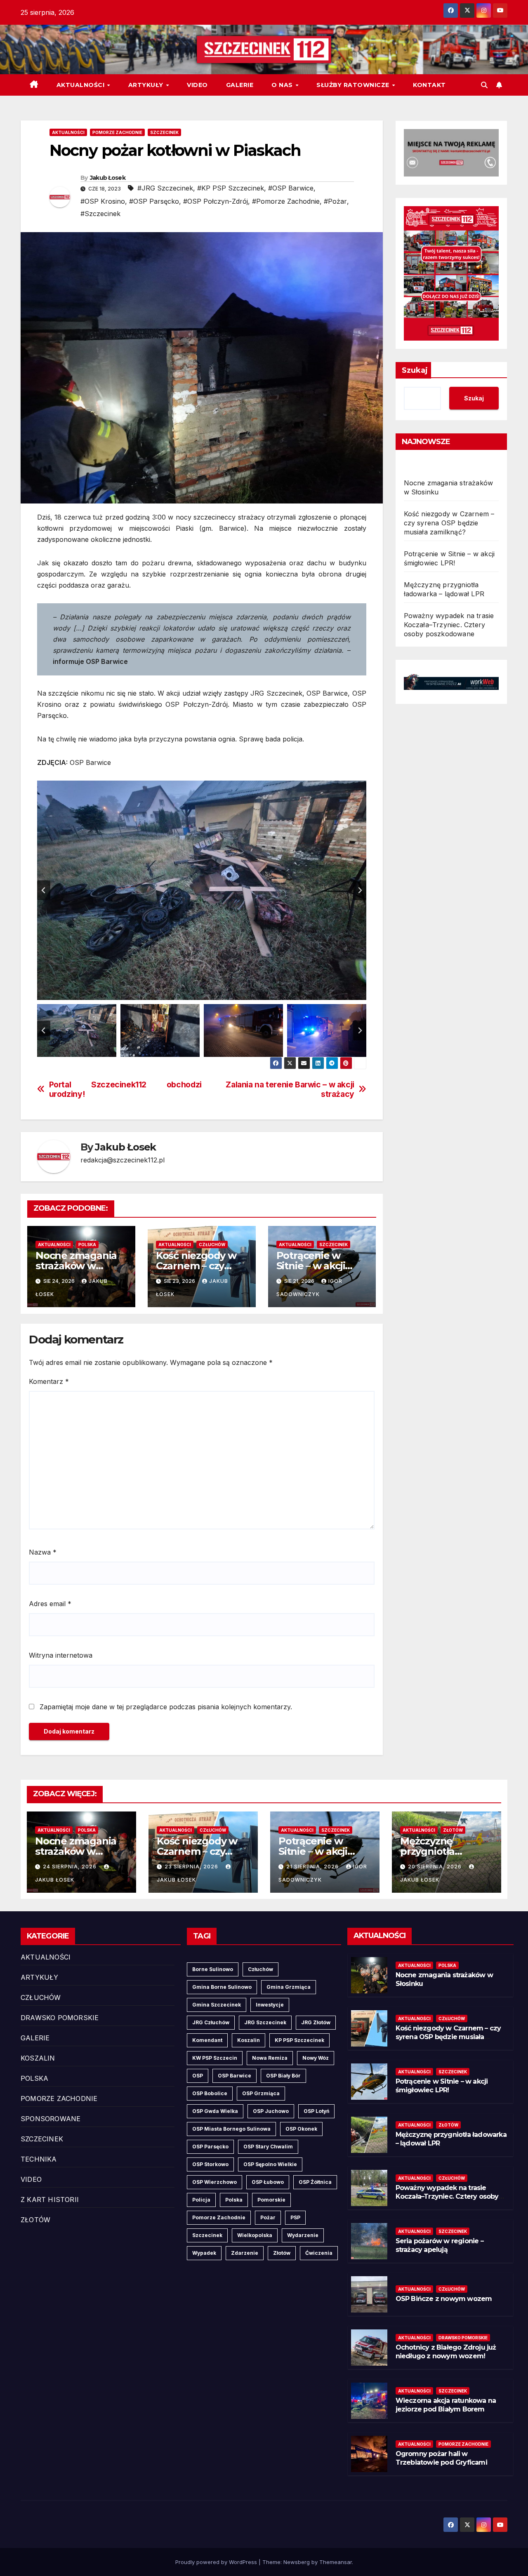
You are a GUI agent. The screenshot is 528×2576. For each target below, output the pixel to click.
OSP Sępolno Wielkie (270, 2164)
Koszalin (249, 2040)
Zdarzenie (245, 2253)
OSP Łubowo (268, 2182)
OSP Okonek (301, 2129)
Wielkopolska (255, 2235)
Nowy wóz (316, 2058)
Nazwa (43, 1552)
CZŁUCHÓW (212, 1244)
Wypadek (204, 2253)
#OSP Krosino (103, 201)
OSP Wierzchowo (214, 2182)
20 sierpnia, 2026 (436, 1867)
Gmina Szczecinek (217, 2005)
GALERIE (240, 85)
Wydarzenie (303, 2235)
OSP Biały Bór (283, 2076)
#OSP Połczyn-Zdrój (216, 201)
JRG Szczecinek (265, 2022)
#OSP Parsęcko (154, 201)
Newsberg (297, 2562)
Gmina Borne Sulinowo (222, 1987)
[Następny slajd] (360, 890)
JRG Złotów (316, 2022)
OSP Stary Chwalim (268, 2147)
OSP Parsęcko (210, 2147)
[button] (484, 85)
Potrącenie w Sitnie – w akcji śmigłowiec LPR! (316, 1266)
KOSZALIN (38, 2058)
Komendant (207, 2040)
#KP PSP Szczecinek (231, 188)
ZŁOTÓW (453, 1830)
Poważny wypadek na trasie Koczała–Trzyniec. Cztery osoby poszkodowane (449, 625)
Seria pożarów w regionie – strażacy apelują (440, 2245)
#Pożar (335, 201)
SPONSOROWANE (51, 2119)
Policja (201, 2200)
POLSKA (87, 1244)
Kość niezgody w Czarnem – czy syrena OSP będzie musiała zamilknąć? (449, 523)
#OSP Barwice (291, 188)
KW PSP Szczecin (215, 2058)
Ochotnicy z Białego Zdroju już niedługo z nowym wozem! (446, 2352)
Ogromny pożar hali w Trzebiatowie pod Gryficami (441, 2458)
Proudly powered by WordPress (217, 2562)
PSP (295, 2217)
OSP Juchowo (271, 2111)
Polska (234, 2200)
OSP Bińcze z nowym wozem (444, 2299)
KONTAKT (429, 85)
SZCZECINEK (164, 132)
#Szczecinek (100, 214)
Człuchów (260, 1969)
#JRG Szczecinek (165, 188)
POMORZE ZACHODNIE (117, 132)
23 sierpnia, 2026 (192, 1867)
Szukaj (415, 370)
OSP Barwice (235, 2076)
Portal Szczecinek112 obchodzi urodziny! (125, 1089)
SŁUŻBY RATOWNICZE (354, 85)
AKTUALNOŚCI (81, 85)
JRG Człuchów (211, 2022)
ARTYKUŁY (147, 85)
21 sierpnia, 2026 (313, 1867)
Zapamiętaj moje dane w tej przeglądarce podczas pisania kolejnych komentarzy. (166, 1707)
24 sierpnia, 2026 (71, 1867)
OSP (198, 2076)
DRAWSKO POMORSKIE (60, 2018)
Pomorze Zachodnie (219, 2217)
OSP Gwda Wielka (215, 2111)
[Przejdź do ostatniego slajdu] (44, 890)
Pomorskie (271, 2200)
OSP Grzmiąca (261, 2093)
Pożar (268, 2217)
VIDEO (197, 85)
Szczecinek (207, 2235)
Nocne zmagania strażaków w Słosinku (76, 1266)
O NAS (283, 85)
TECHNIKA (39, 2159)
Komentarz (49, 1381)
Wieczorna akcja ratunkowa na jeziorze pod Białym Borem (446, 2405)
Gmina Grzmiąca (289, 1987)
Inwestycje (270, 2005)
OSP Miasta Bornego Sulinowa (231, 2129)
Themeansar (336, 2562)
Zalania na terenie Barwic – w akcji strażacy (290, 1089)
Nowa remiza (270, 2058)
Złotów (282, 2253)
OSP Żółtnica (315, 2182)
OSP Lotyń (316, 2111)
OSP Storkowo (210, 2164)
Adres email (50, 1604)
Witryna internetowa (61, 1655)
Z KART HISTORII (50, 2200)
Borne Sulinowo (213, 1969)
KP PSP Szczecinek (299, 2040)
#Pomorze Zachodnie (286, 201)
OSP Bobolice (210, 2093)
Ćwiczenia (319, 2253)
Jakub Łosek (108, 178)
